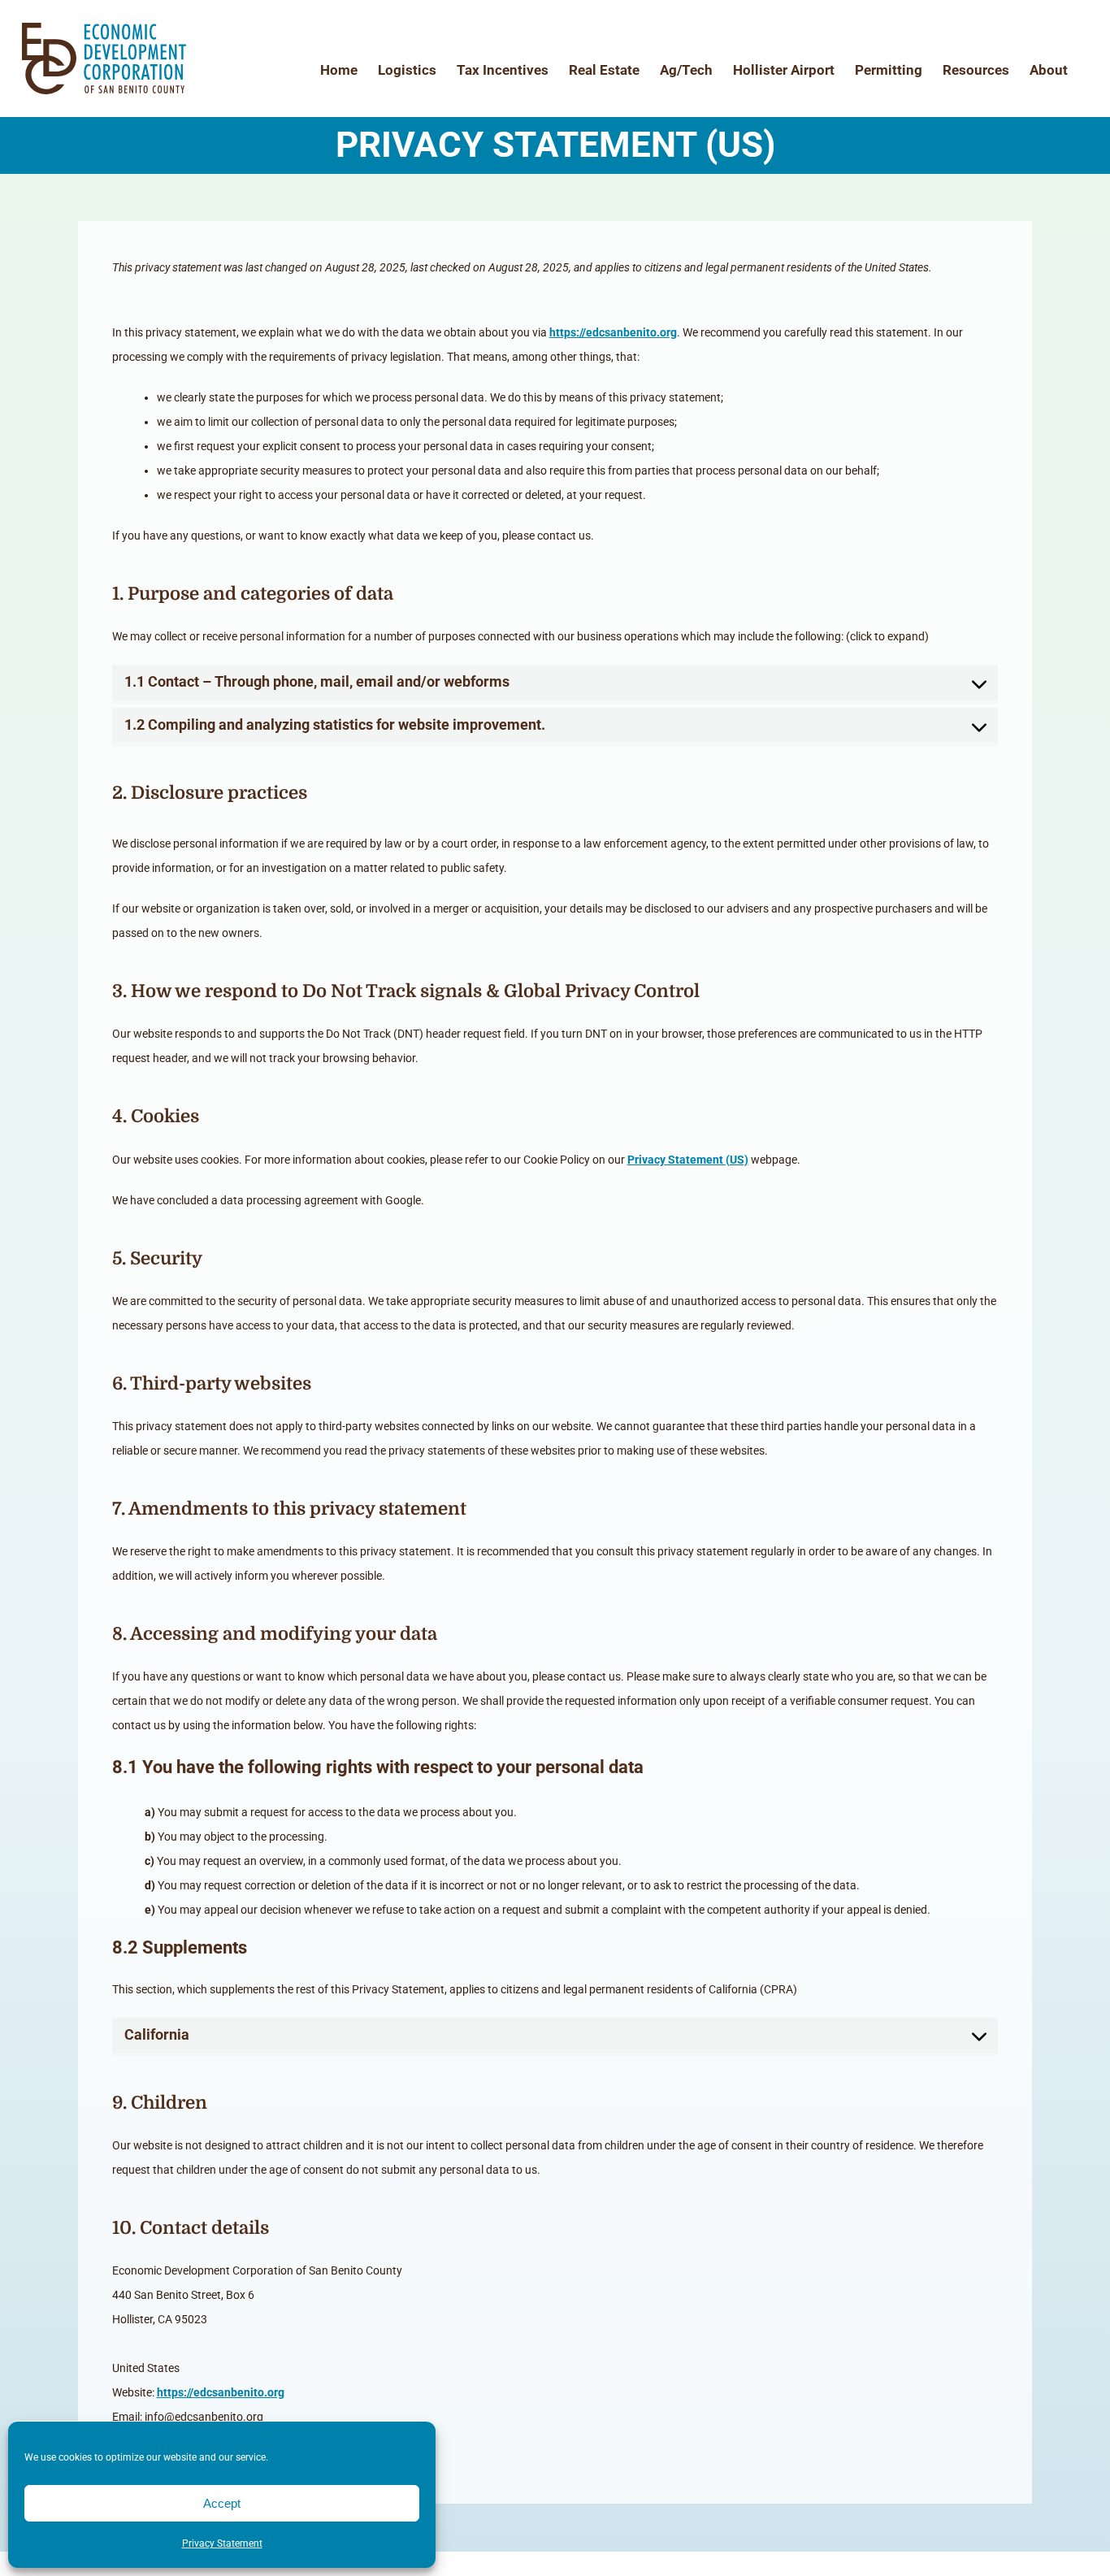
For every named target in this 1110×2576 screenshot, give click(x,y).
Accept (222, 2503)
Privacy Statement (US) (688, 1160)
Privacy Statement (222, 2543)
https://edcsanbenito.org (613, 332)
